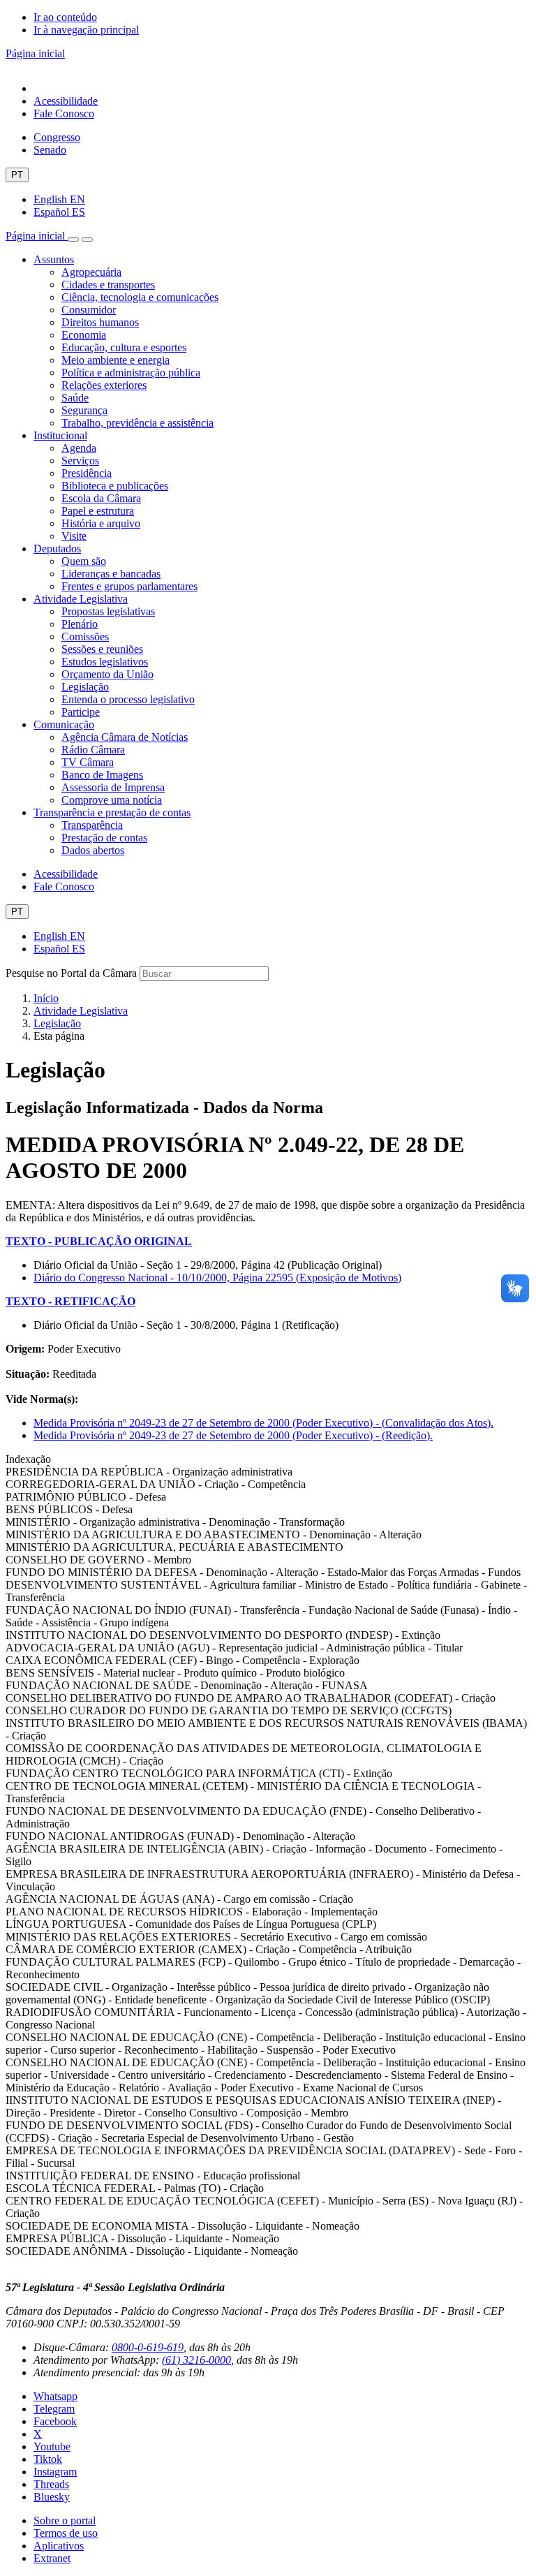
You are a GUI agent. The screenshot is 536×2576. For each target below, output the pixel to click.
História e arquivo (101, 523)
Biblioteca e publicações (115, 486)
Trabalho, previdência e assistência (137, 423)
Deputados (57, 549)
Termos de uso (66, 2533)
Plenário (80, 624)
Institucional (60, 435)
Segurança (84, 410)
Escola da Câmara (101, 498)
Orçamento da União (107, 674)
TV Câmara (88, 762)
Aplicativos (59, 2546)
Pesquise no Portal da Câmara (71, 973)
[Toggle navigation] (73, 240)
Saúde (75, 398)
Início (46, 998)
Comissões (85, 636)
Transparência (92, 825)
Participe (81, 712)
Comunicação (64, 724)
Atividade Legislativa (81, 599)
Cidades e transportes (108, 285)
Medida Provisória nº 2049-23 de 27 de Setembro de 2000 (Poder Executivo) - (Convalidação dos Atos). (263, 1423)
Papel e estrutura (98, 511)
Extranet (52, 2558)
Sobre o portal (65, 2520)
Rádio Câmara (93, 750)
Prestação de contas (104, 838)
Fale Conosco (64, 113)
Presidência (87, 473)
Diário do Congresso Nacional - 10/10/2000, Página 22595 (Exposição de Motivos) (217, 1278)
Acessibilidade (66, 101)
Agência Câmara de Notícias (125, 737)
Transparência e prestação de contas (112, 812)
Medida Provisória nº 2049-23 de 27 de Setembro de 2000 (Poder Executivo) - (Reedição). (233, 1435)
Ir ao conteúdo (65, 17)
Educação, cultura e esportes (124, 347)
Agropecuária (91, 272)
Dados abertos (93, 850)
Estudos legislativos (105, 662)
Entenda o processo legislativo (128, 699)
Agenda (79, 448)
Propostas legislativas (108, 611)
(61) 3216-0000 (196, 2360)
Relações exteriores (104, 385)
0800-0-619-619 (148, 2347)
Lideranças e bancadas (111, 574)
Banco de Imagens (102, 775)
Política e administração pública (131, 373)
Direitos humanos (100, 322)
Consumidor (89, 310)
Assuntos (54, 259)
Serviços (80, 461)
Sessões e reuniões (102, 649)
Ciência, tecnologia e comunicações (140, 297)
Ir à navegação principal (86, 30)
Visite (74, 536)
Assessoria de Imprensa (113, 787)
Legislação (85, 687)
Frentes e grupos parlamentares (129, 586)
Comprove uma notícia (112, 800)
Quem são (84, 561)
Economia (84, 335)
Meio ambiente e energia (116, 360)
